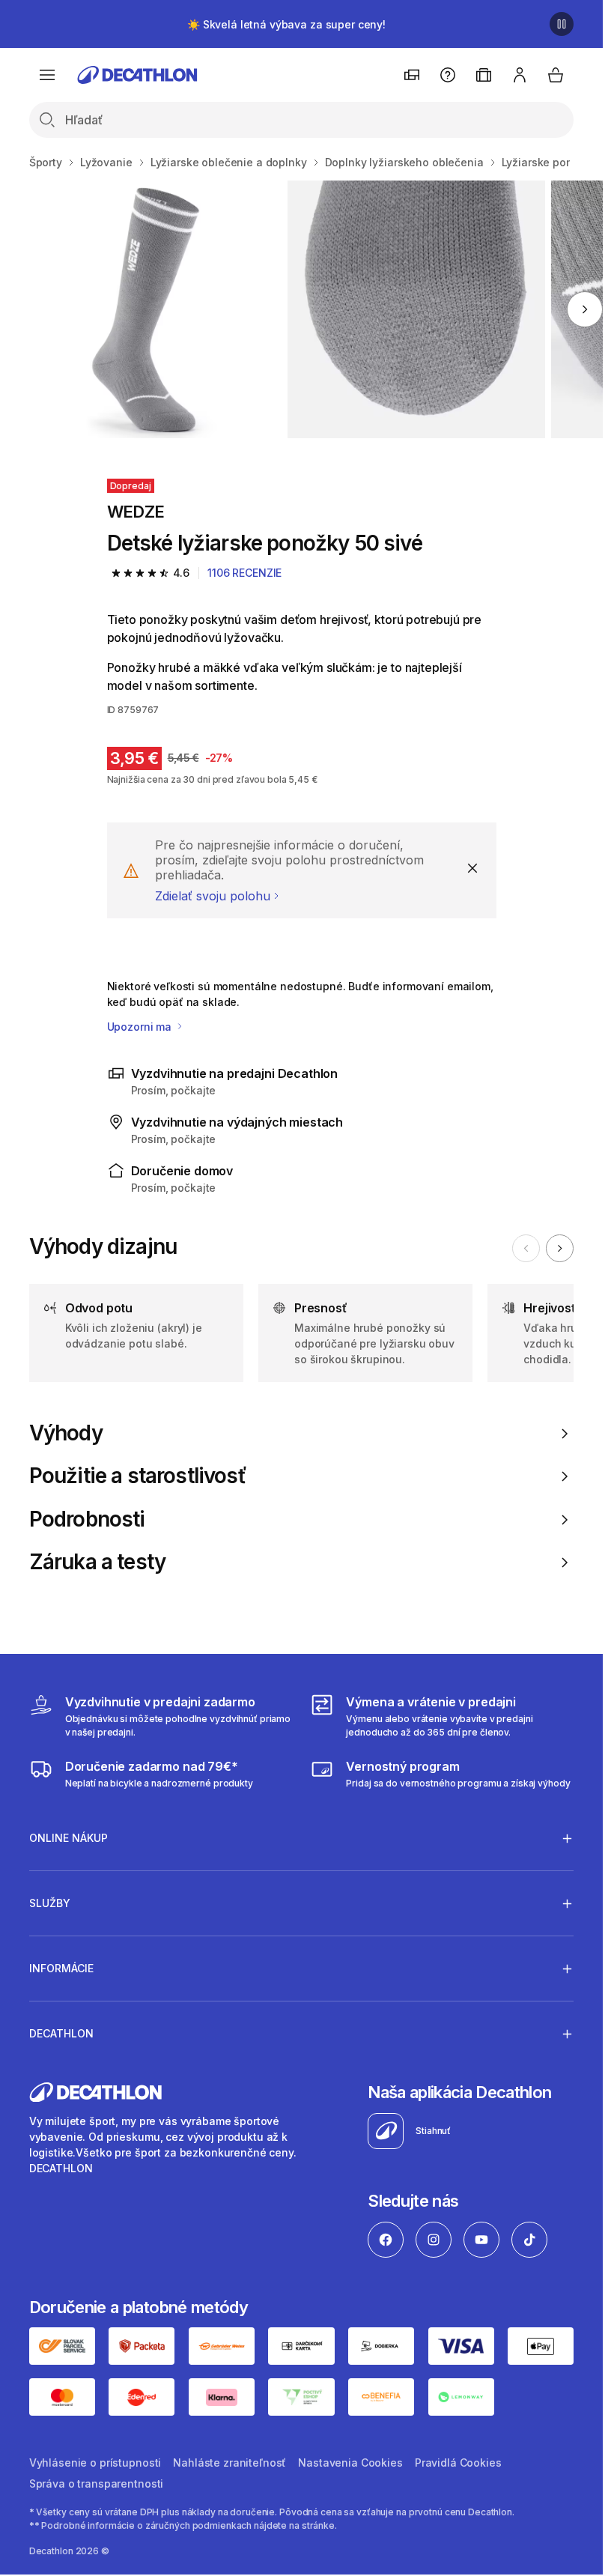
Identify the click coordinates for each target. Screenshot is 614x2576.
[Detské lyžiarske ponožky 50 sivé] (152, 309)
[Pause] (562, 24)
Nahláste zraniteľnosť (230, 2463)
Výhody (66, 1433)
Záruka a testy (97, 1562)
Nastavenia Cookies (350, 2463)
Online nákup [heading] (69, 1838)
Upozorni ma (141, 1027)
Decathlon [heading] (61, 2033)
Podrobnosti (87, 1519)
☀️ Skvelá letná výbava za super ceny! (286, 24)
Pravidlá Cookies (458, 2463)
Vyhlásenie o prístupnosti (95, 2463)
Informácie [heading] (61, 1968)
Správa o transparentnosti (97, 2483)
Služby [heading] (50, 1903)
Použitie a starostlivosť (138, 1476)
